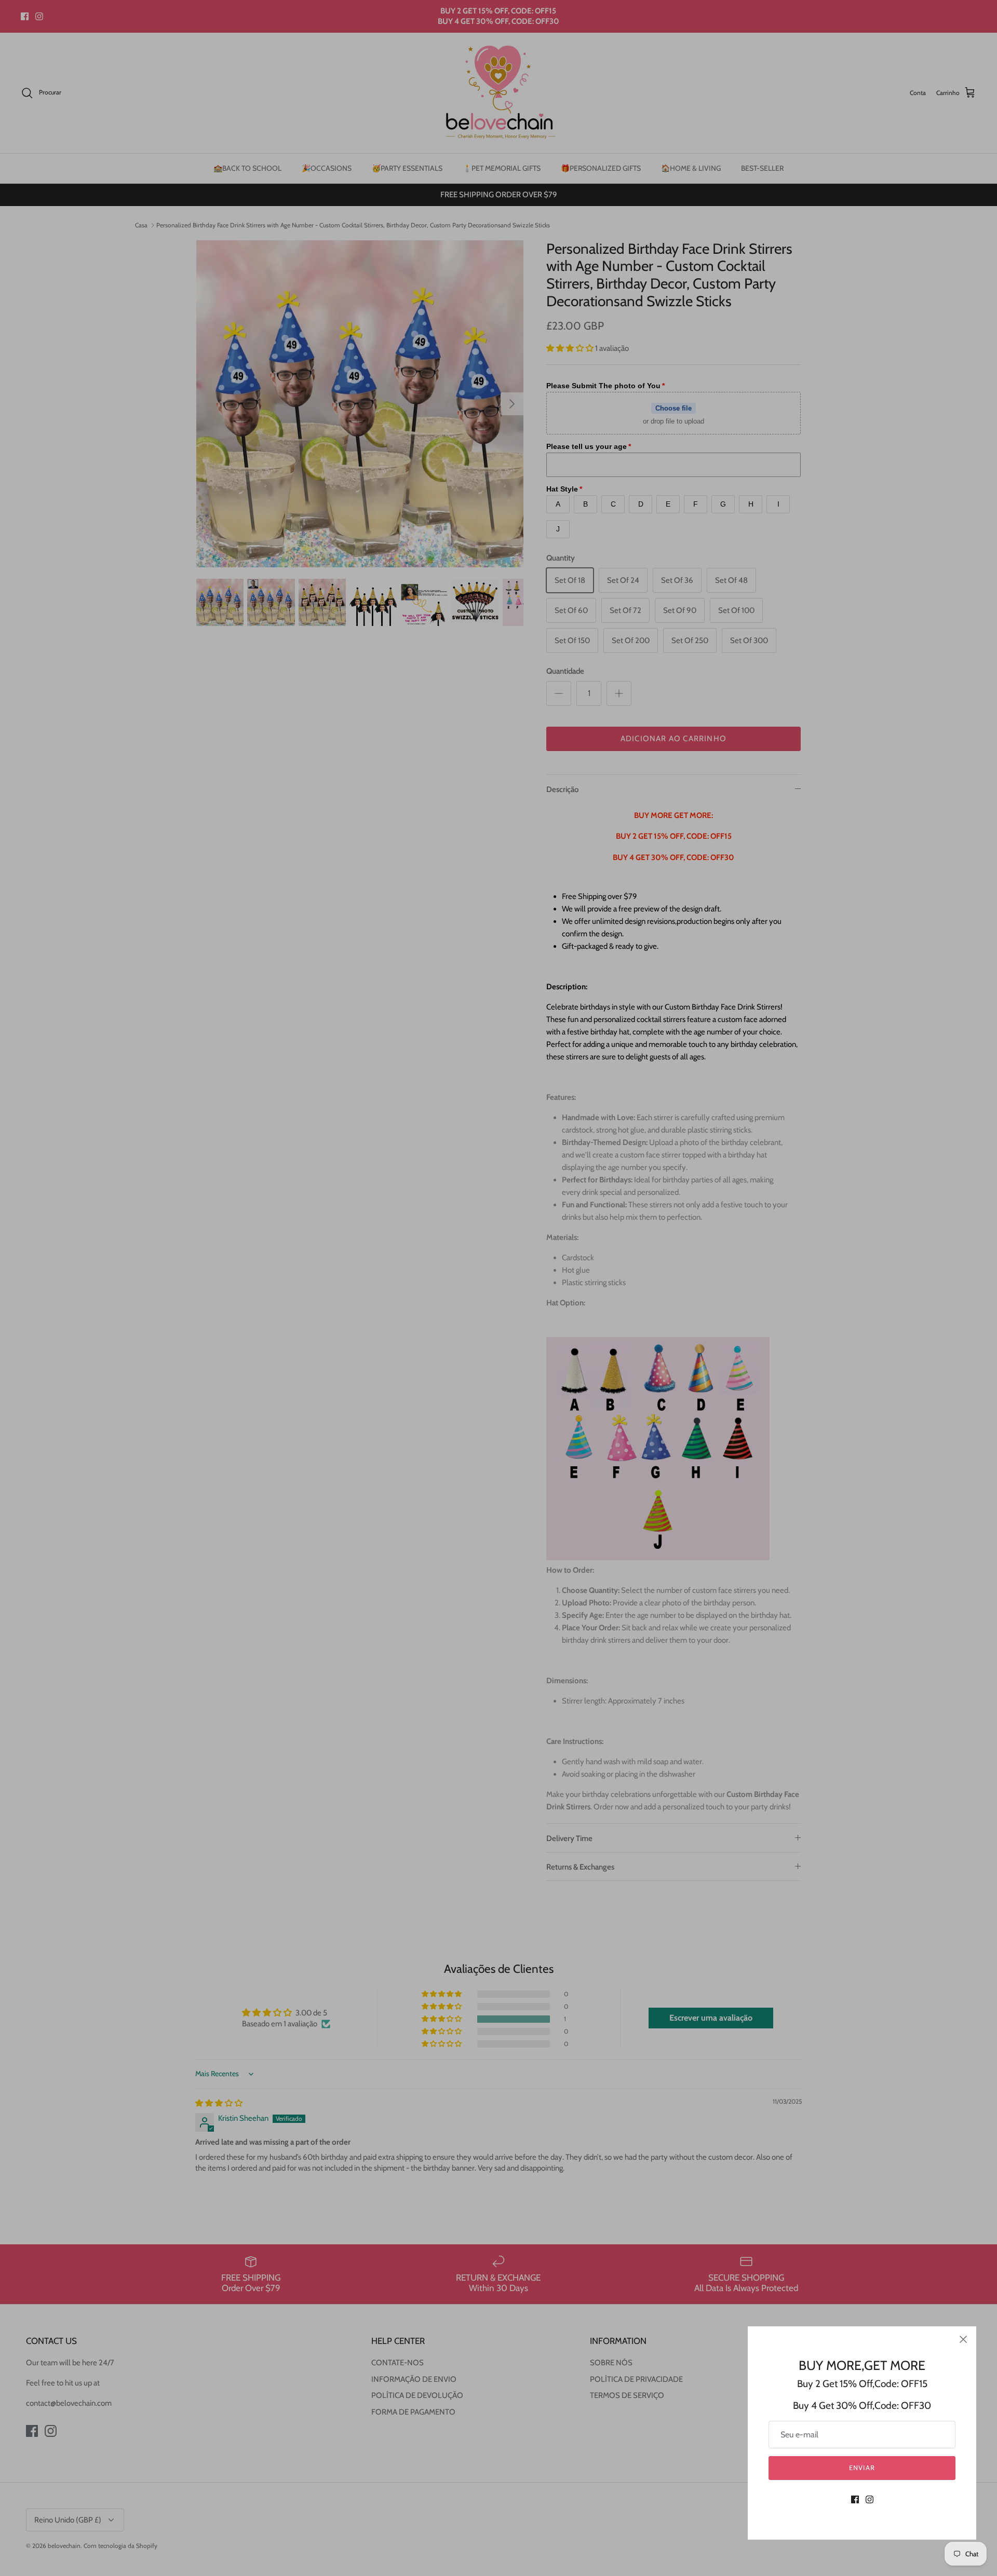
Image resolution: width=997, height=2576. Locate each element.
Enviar (862, 2468)
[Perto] (963, 2339)
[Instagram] (870, 2499)
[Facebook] (855, 2499)
